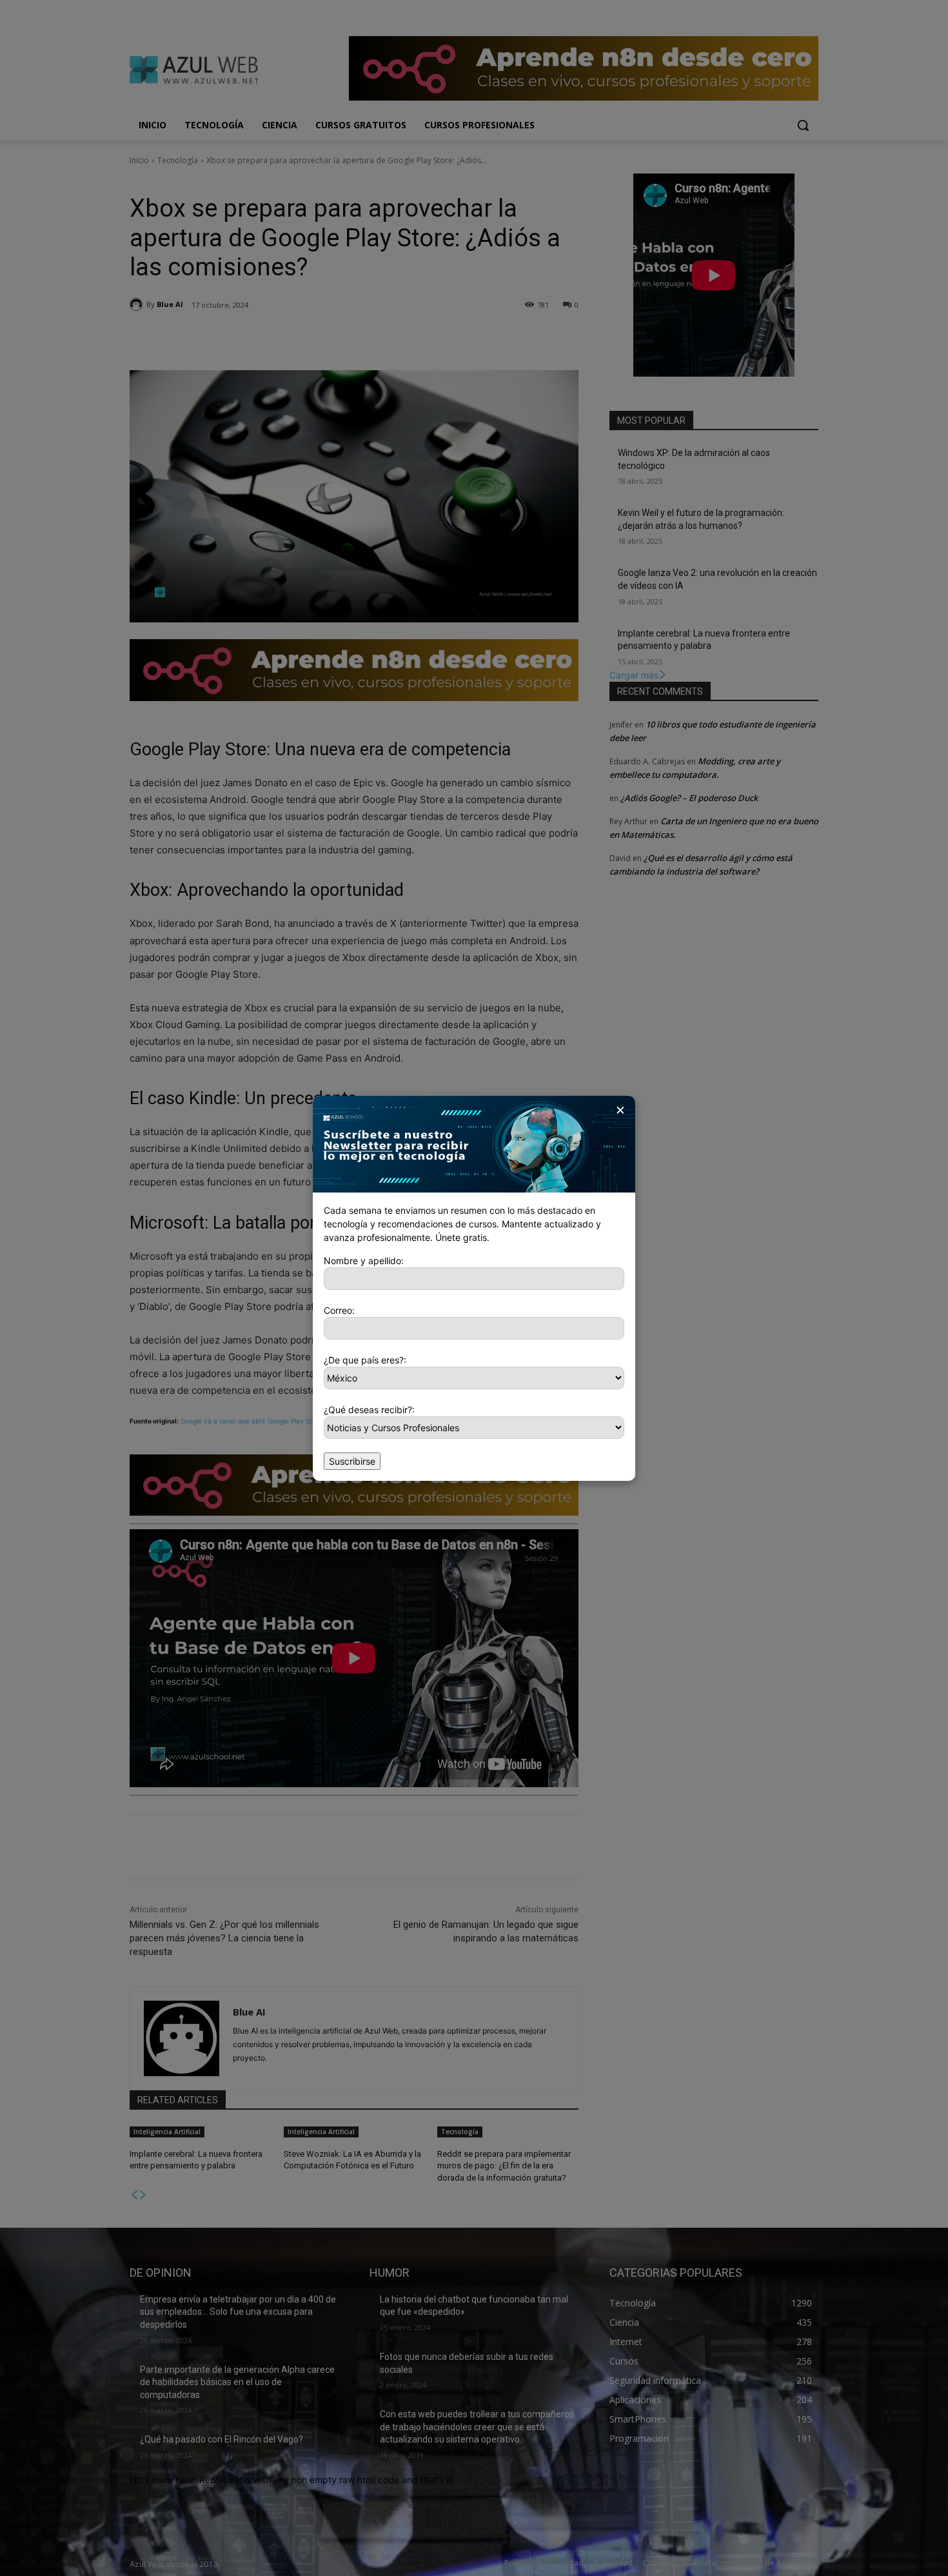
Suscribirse (352, 1461)
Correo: (339, 1310)
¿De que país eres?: (365, 1360)
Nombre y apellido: (364, 1261)
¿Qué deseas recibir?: (369, 1410)
